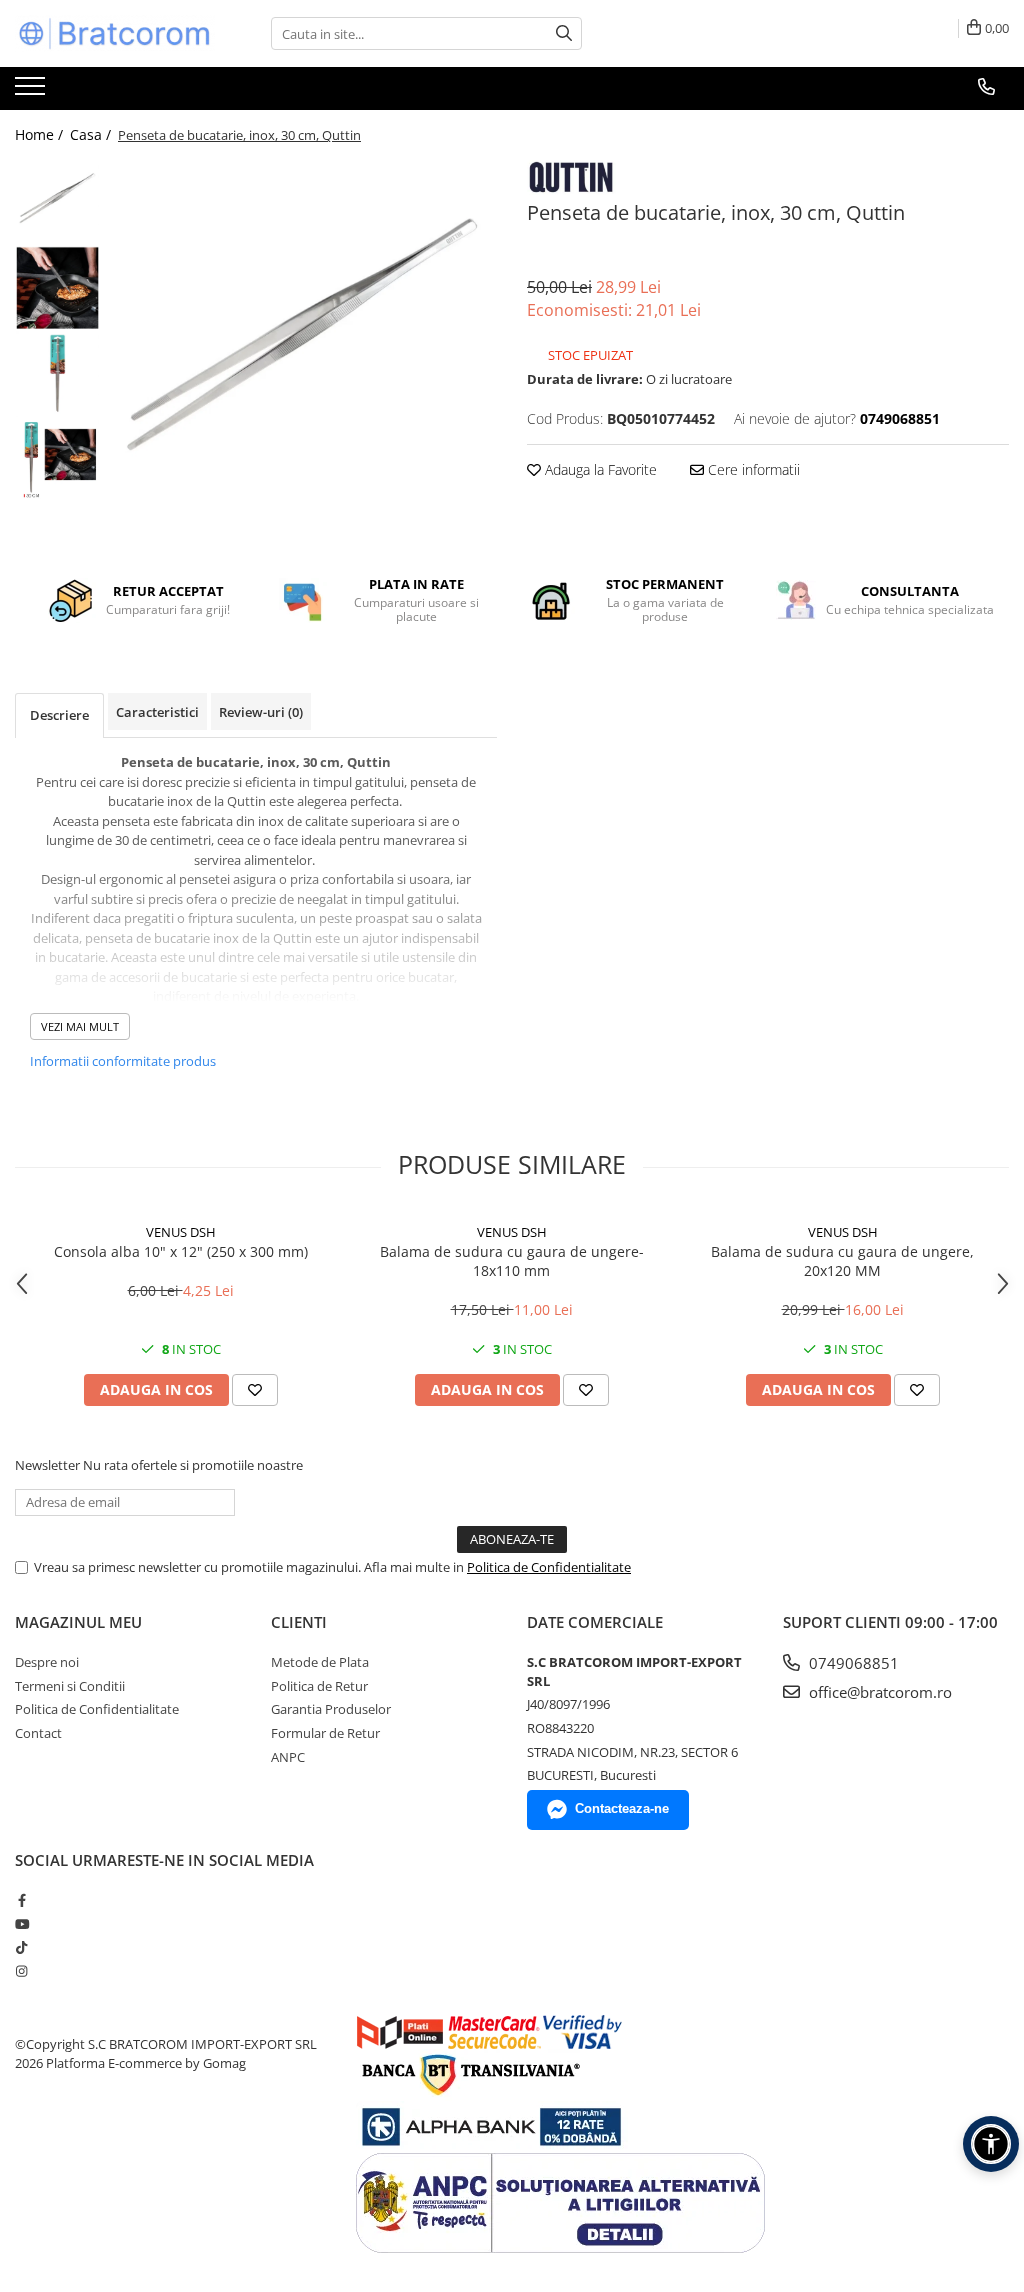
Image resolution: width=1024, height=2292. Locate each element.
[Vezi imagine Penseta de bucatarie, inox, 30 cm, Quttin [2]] (57, 372)
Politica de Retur (319, 1686)
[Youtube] (21, 1924)
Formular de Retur (325, 1733)
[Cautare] (564, 33)
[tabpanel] (303, 354)
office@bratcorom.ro (878, 1692)
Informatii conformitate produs (123, 1061)
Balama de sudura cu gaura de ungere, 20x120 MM (842, 1261)
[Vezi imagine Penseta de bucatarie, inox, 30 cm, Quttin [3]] (57, 457)
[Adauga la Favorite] (255, 1390)
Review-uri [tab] (261, 712)
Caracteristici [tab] (157, 712)
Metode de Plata (320, 1662)
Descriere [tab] (59, 715)
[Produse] (32, 92)
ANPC (288, 1757)
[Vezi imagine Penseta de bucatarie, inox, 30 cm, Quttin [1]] (57, 287)
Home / (41, 134)
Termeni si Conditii (70, 1686)
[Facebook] (21, 1900)
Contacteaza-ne (622, 1808)
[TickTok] (21, 1947)
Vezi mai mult (80, 1026)
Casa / (92, 134)
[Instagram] (21, 1971)
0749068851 (852, 1663)
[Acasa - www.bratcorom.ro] (115, 33)
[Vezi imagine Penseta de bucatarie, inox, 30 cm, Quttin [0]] (57, 202)
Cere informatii (752, 469)
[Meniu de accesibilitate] (991, 2144)
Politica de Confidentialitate (549, 1567)
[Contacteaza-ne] (986, 87)
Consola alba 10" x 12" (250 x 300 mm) (181, 1251)
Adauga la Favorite (599, 469)
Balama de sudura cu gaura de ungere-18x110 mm (512, 1261)
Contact (38, 1733)
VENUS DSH (181, 1232)
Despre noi (47, 1662)
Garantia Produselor (331, 1709)
